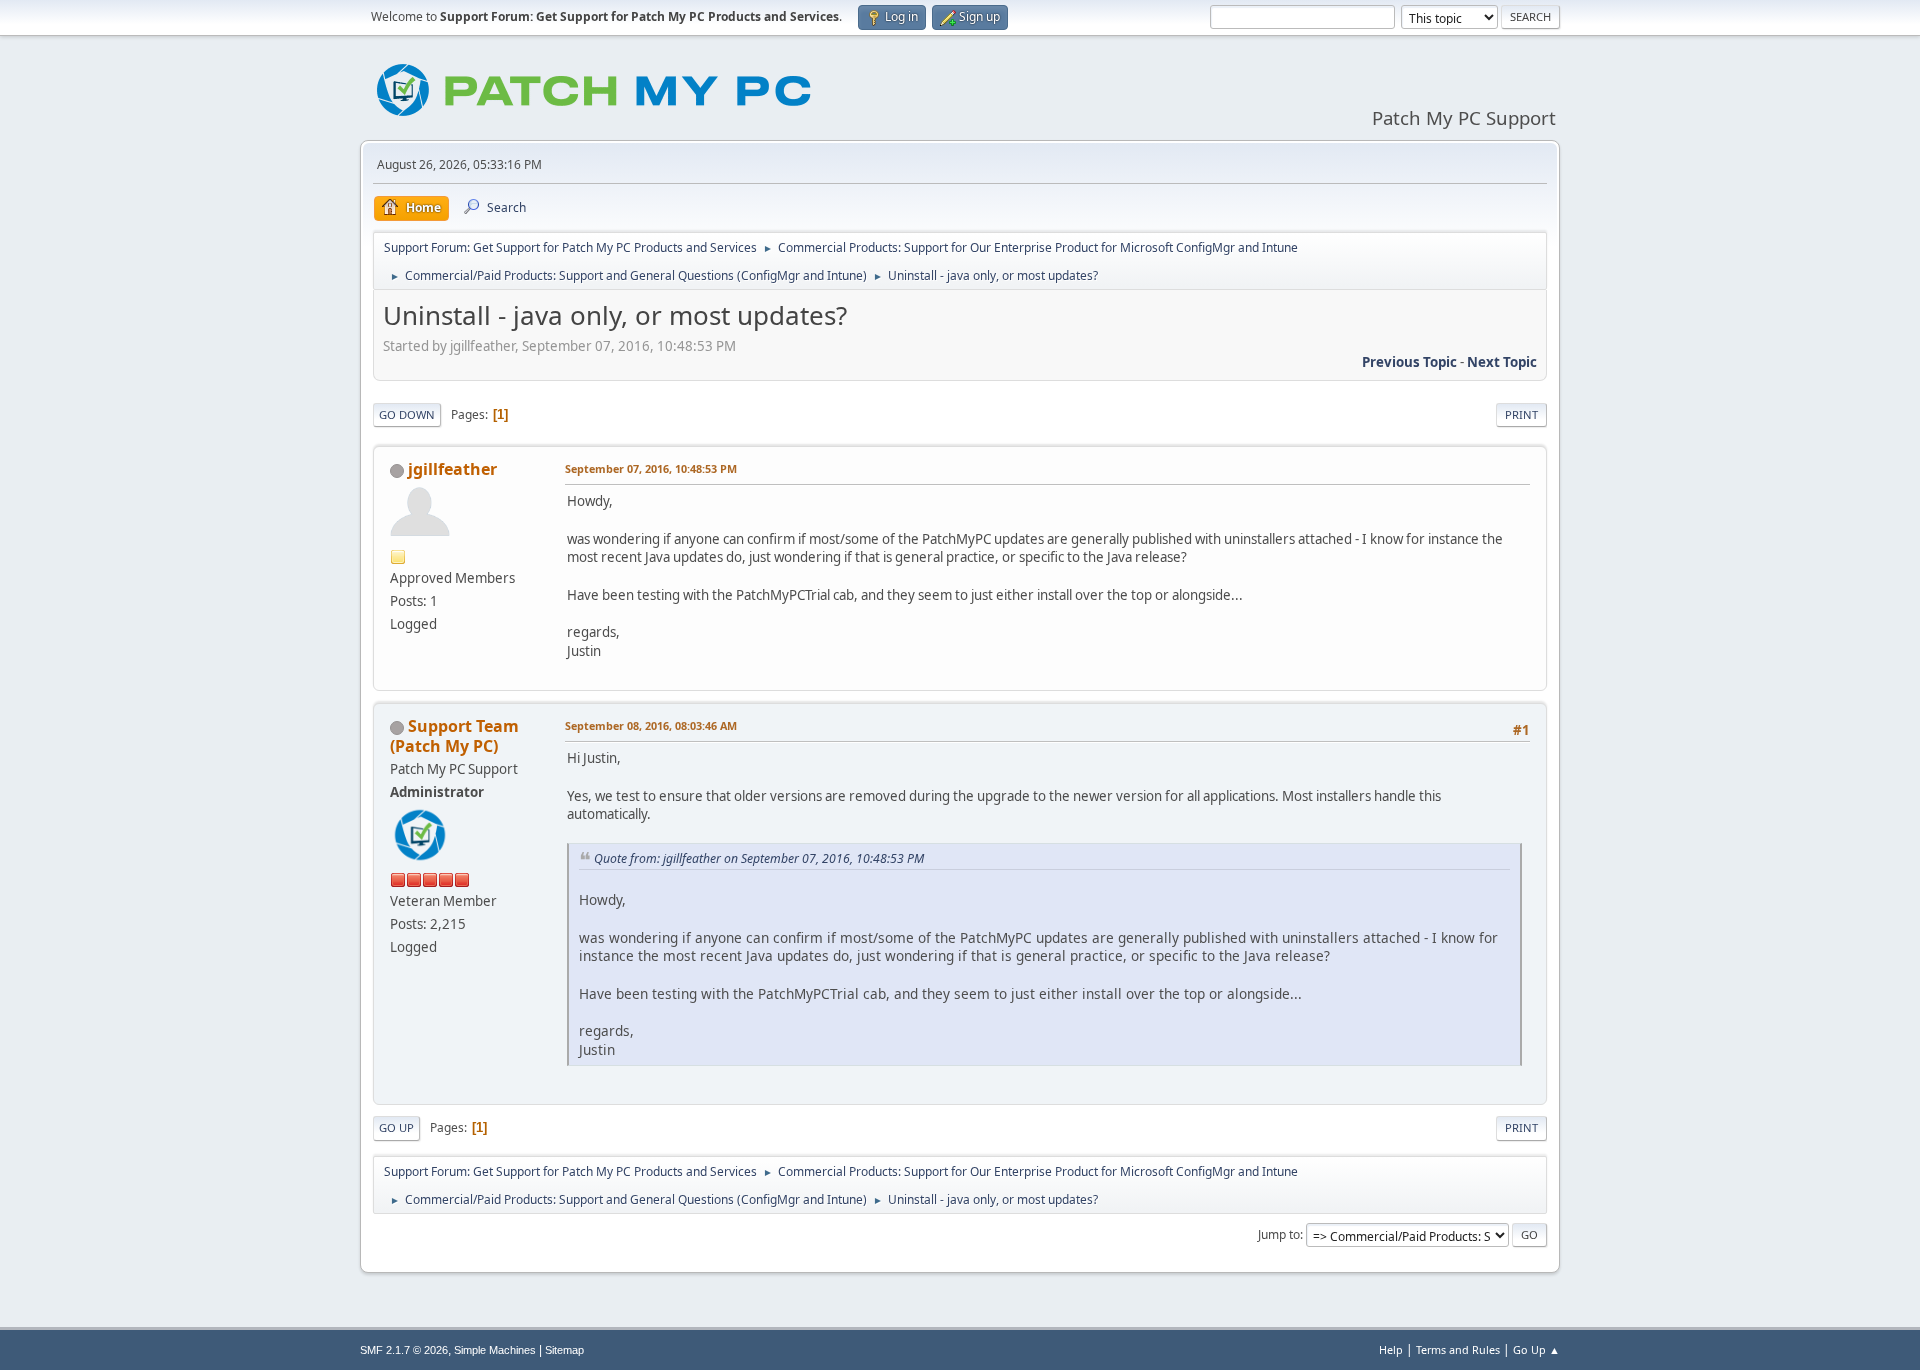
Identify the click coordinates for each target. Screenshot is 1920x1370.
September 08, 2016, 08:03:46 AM (651, 725)
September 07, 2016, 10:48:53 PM (651, 468)
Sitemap (564, 1350)
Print (1521, 414)
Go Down (407, 414)
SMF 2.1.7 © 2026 (404, 1350)
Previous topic (1409, 362)
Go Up (396, 1127)
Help (1391, 1349)
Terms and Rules (1458, 1349)
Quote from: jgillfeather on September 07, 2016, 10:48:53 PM (759, 858)
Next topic (1502, 362)
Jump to (1279, 1234)
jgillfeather (452, 469)
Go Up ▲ (1536, 1349)
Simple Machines (495, 1350)
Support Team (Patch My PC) (454, 736)
